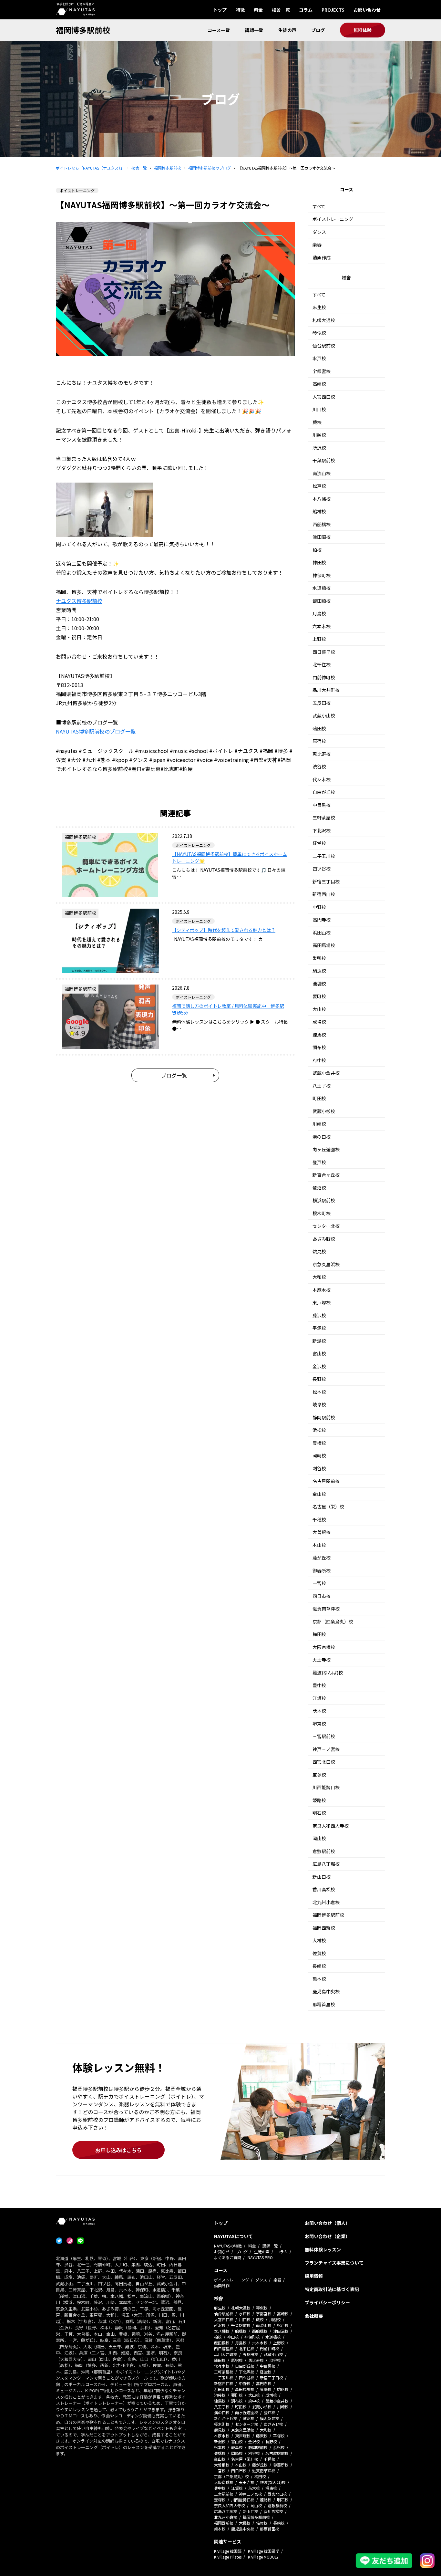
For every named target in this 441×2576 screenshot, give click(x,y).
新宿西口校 (324, 894)
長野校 (319, 1379)
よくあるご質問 (228, 2257)
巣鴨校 (319, 958)
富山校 (319, 1353)
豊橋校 (319, 1443)
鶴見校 (319, 1251)
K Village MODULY (263, 2557)
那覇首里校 (324, 2004)
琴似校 (319, 333)
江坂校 (319, 1698)
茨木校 (319, 1711)
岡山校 (319, 1838)
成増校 (319, 1022)
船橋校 (319, 511)
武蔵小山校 (324, 715)
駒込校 (319, 971)
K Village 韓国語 (228, 2551)
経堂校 (319, 843)
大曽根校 (322, 1532)
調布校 (319, 1047)
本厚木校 (322, 1290)
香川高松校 (324, 1889)
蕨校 (317, 422)
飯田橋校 (322, 601)
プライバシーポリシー (327, 2302)
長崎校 (319, 1966)
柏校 (317, 550)
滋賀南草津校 (326, 1609)
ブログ (318, 30)
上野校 (319, 639)
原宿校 (319, 741)
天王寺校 (322, 1660)
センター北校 (326, 1226)
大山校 (319, 1009)
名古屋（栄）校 (328, 1507)
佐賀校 (319, 1953)
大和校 (319, 1277)
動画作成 (322, 257)
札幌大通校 (324, 320)
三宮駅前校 (324, 1736)
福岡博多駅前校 (83, 30)
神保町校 (322, 575)
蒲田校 (319, 728)
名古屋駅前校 (326, 1481)
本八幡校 (322, 499)
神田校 (319, 562)
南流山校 (322, 473)
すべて (319, 206)
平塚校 (319, 1328)
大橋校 (319, 1940)
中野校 (319, 907)
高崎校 (319, 384)
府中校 (319, 1060)
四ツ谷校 (322, 869)
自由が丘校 (324, 792)
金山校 (319, 1494)
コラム (306, 10)
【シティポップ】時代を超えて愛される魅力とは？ (224, 930)
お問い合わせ (367, 10)
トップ (220, 10)
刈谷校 (319, 1468)
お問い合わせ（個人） (327, 2223)
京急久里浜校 (326, 1264)
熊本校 (319, 1979)
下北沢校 (322, 830)
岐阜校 (319, 1404)
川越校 (319, 435)
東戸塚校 (322, 1302)
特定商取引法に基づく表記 (332, 2289)
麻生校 (319, 307)
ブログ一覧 (174, 1075)
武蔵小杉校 (324, 1111)
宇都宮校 (322, 371)
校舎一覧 (281, 10)
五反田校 (322, 703)
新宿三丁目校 (326, 881)
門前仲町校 (324, 677)
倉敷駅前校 (324, 1851)
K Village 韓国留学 (264, 2551)
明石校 (319, 1813)
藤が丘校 (322, 1558)
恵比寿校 (322, 754)
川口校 (319, 409)
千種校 (319, 1519)
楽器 (317, 245)
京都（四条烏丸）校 (333, 1622)
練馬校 (319, 1035)
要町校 (319, 996)
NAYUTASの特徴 (228, 2246)
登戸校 (319, 1162)
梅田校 (319, 1634)
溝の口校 (322, 1137)
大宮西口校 (324, 397)
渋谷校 (319, 767)
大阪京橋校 (324, 1647)
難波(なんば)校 (328, 1673)
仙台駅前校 (324, 346)
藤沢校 (319, 1315)
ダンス (319, 232)
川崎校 (319, 1124)
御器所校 (322, 1570)
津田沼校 (322, 537)
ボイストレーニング (333, 219)
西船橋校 (322, 524)
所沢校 (319, 448)
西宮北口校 (324, 1762)
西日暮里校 (324, 652)
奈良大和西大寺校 (331, 1826)
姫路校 (319, 1800)
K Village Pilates (228, 2557)
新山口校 (322, 1877)
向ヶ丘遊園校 (326, 1149)
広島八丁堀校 (326, 1864)
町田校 (319, 1098)
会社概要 (314, 2316)
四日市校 (322, 1596)
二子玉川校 (324, 856)
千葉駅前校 (324, 460)
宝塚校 (319, 1775)
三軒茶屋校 (324, 818)
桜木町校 (322, 1213)
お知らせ (222, 2252)
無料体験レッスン (323, 2249)
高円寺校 (322, 920)
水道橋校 (322, 588)
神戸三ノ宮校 (326, 1749)
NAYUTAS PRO (260, 2257)
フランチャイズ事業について (334, 2263)
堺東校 (319, 1724)
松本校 (319, 1392)
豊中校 (319, 1685)
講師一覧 (254, 30)
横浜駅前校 (324, 1200)
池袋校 (319, 984)
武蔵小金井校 (326, 1073)
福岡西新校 (324, 1928)
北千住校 (322, 664)
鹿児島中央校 (326, 1991)
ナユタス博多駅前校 (79, 601)
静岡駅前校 (324, 1417)
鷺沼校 (319, 1188)
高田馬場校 (324, 945)
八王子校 (322, 1086)
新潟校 (319, 1341)
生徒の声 (287, 30)
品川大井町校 (326, 690)
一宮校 (319, 1583)
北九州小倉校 (326, 1902)
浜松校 (319, 1430)
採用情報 (314, 2276)
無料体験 (363, 30)
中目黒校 (322, 805)
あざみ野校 (324, 1239)
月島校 (319, 613)
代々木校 (322, 779)
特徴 (240, 10)
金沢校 (319, 1366)
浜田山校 (322, 933)
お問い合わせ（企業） (327, 2236)
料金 (258, 10)
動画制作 (222, 2285)
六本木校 (322, 626)
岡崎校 (319, 1455)
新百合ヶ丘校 (326, 1175)
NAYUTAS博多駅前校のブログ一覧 (96, 731)
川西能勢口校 (326, 1787)
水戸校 (319, 358)
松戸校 (319, 486)
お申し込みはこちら (118, 2150)
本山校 (319, 1545)
